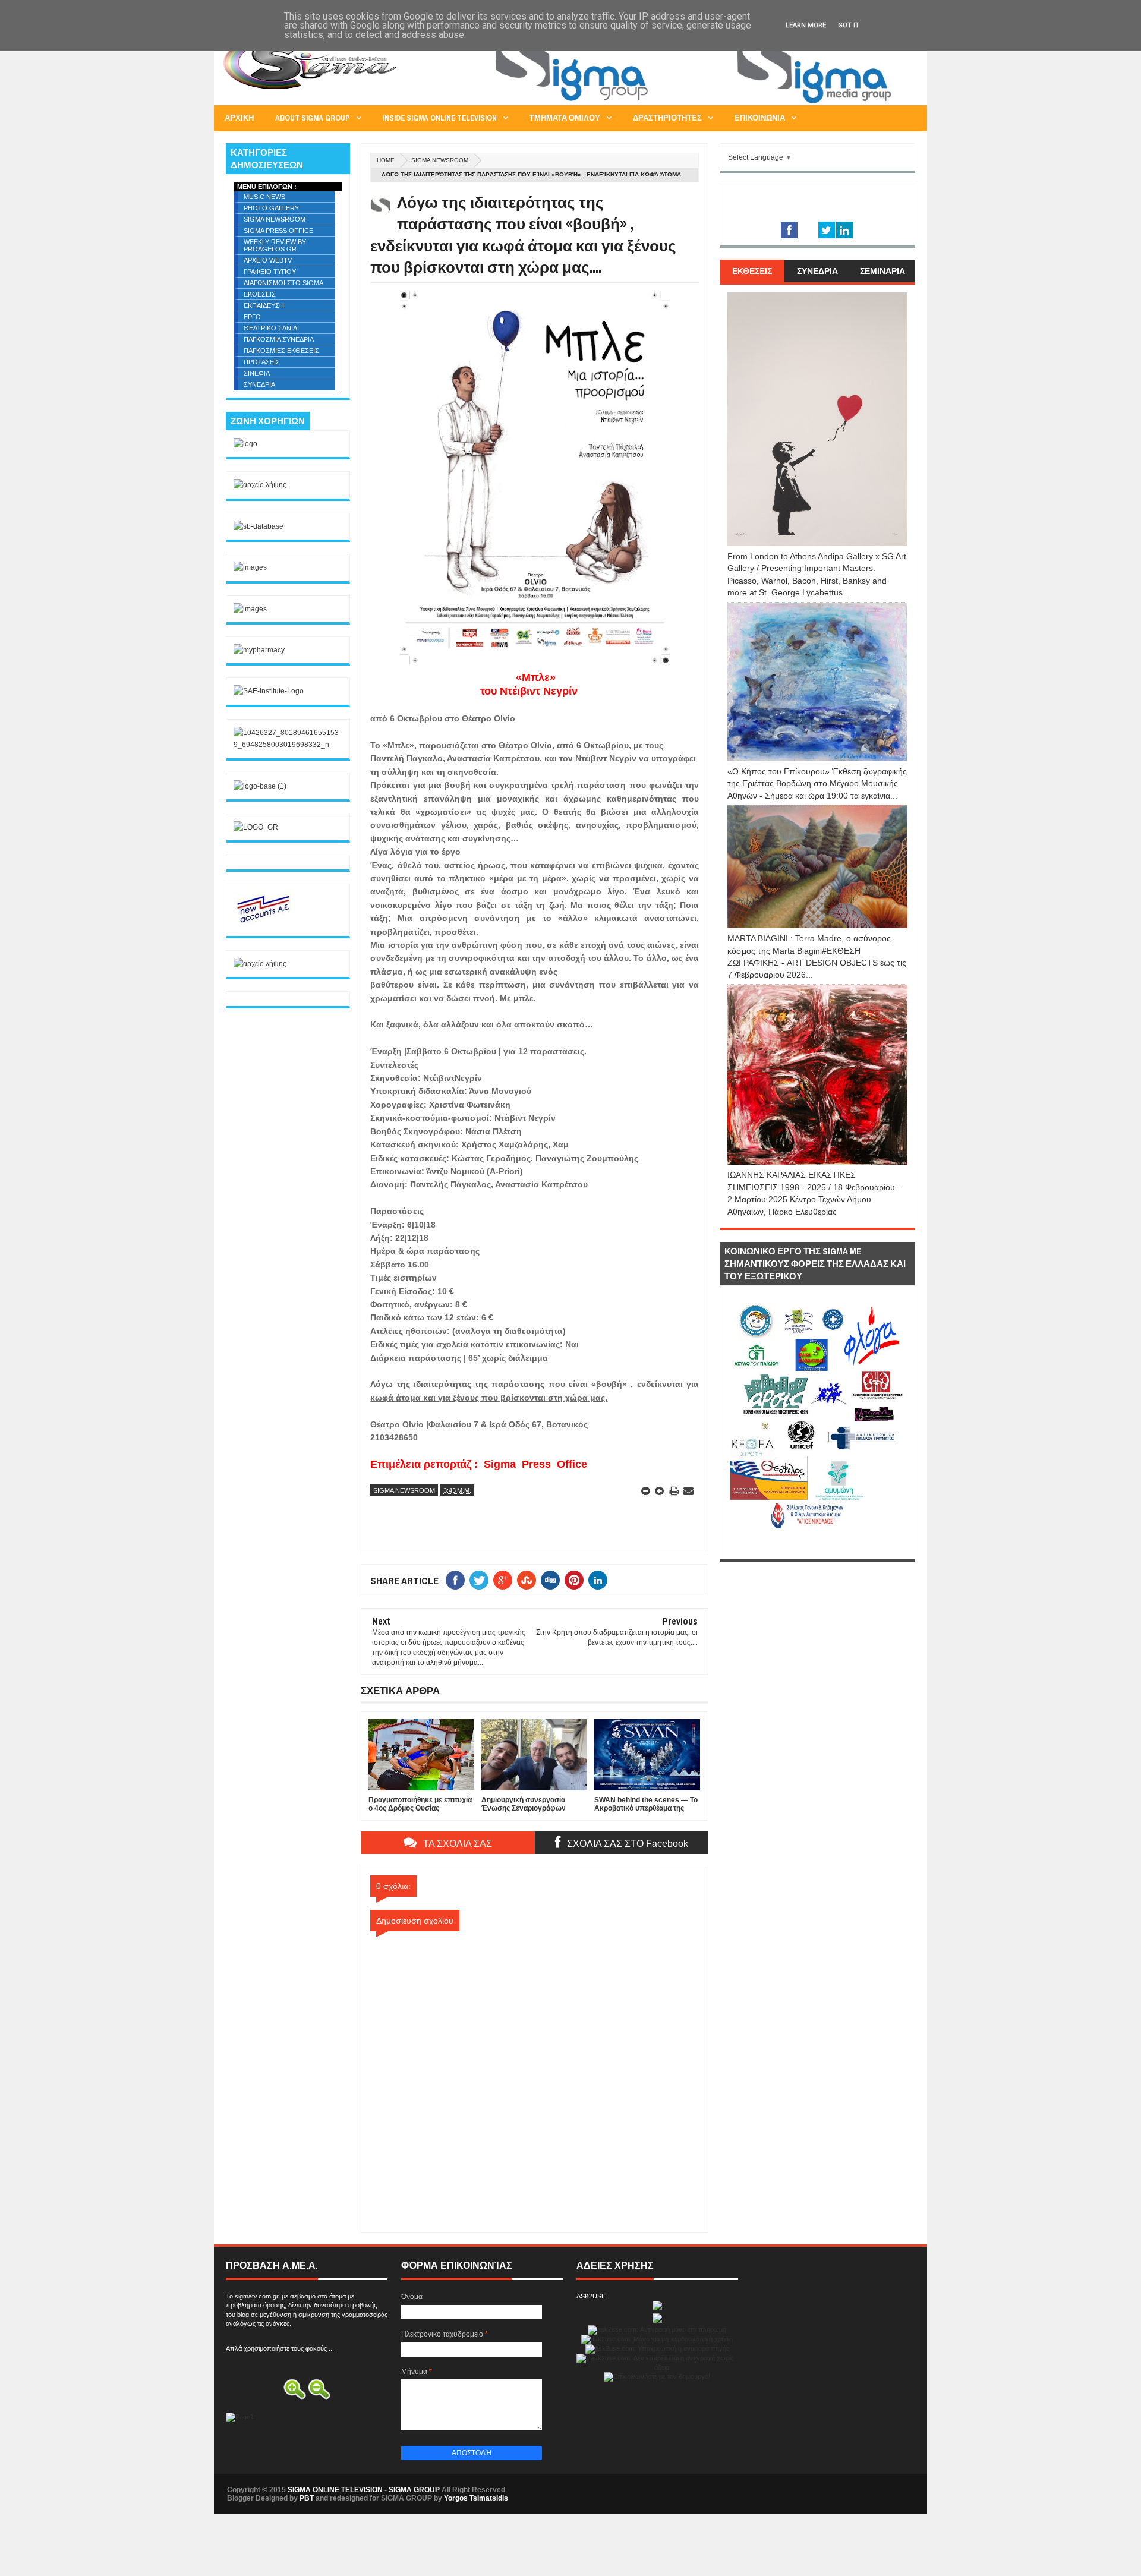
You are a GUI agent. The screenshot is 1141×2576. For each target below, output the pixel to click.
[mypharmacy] (259, 650)
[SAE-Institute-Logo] (269, 691)
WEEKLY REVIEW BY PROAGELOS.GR (275, 245)
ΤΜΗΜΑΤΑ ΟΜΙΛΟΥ (565, 118)
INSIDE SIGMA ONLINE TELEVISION (440, 118)
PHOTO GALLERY (271, 208)
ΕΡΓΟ (252, 317)
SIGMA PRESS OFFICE (278, 231)
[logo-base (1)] (260, 786)
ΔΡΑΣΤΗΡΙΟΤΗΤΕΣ (667, 118)
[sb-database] (259, 526)
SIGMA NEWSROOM (440, 160)
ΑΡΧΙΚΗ (239, 118)
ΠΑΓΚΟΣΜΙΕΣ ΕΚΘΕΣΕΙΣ (281, 351)
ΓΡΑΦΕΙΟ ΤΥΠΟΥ (270, 272)
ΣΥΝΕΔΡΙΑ (259, 384)
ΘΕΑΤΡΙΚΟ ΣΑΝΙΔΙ (271, 328)
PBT (307, 2498)
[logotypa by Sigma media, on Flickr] (817, 1546)
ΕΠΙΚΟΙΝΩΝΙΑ (760, 118)
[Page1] (699, 103)
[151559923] (263, 922)
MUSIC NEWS (264, 197)
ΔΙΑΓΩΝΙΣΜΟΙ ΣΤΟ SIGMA (283, 283)
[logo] (245, 444)
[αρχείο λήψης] (260, 485)
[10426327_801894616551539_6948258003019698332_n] (288, 745)
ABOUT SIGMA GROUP (313, 118)
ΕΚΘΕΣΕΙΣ (260, 294)
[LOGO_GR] (256, 827)
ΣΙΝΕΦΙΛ (257, 373)
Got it (849, 25)
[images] (250, 567)
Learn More (806, 25)
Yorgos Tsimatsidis (476, 2498)
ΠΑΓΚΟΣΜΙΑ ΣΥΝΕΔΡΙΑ (279, 339)
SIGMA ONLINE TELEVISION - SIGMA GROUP (364, 2490)
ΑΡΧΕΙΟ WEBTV (268, 260)
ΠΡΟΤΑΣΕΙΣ (262, 362)
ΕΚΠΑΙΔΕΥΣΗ (264, 305)
